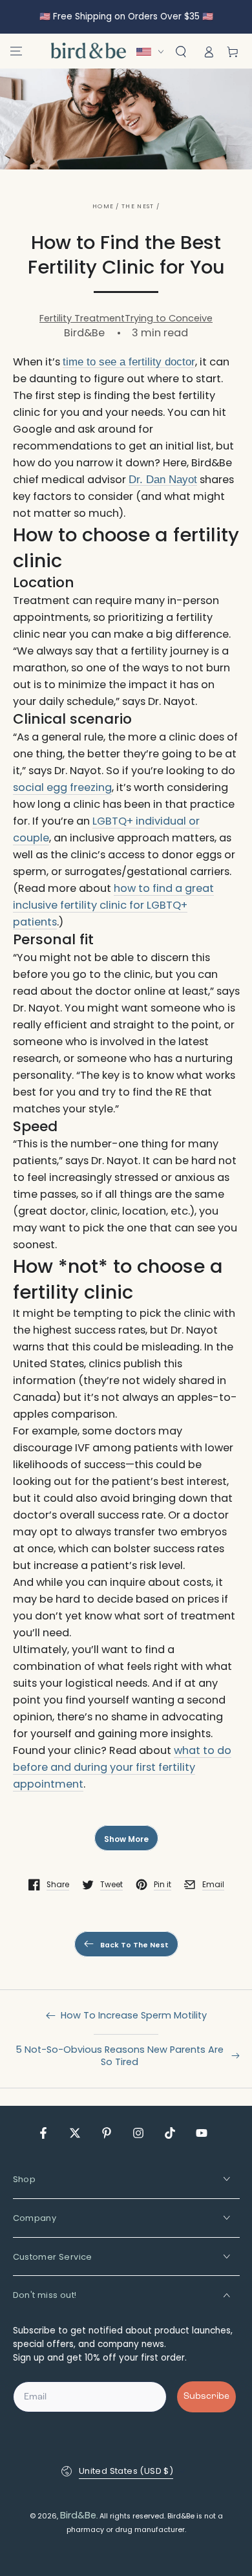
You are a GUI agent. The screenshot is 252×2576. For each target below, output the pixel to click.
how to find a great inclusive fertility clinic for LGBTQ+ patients (113, 905)
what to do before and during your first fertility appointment (122, 1767)
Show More (126, 1839)
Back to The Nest (134, 1945)
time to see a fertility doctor (129, 362)
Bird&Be (78, 2515)
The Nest (138, 206)
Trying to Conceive (169, 318)
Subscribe (206, 2397)
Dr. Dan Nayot (163, 480)
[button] (181, 52)
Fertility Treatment (82, 318)
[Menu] (16, 51)
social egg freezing (62, 787)
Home (103, 206)
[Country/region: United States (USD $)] (153, 52)
